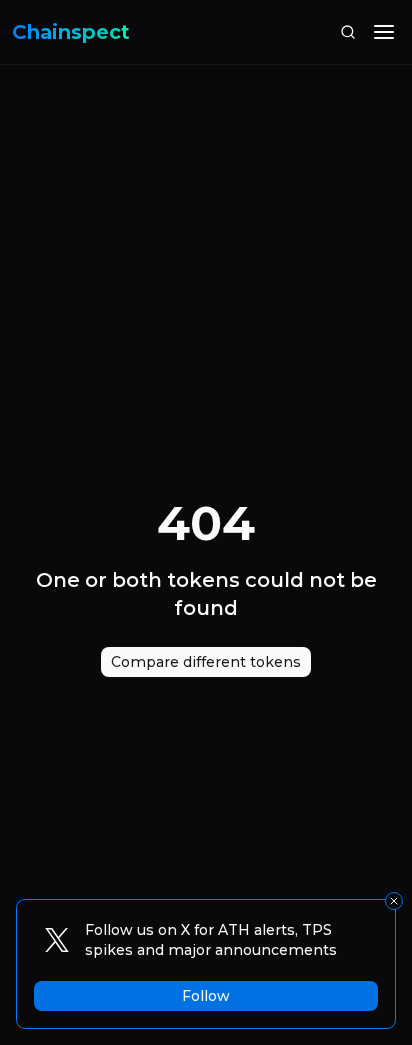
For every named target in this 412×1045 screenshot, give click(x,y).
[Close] (394, 901)
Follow (206, 996)
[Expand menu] (384, 32)
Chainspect (71, 32)
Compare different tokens (206, 662)
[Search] (348, 32)
